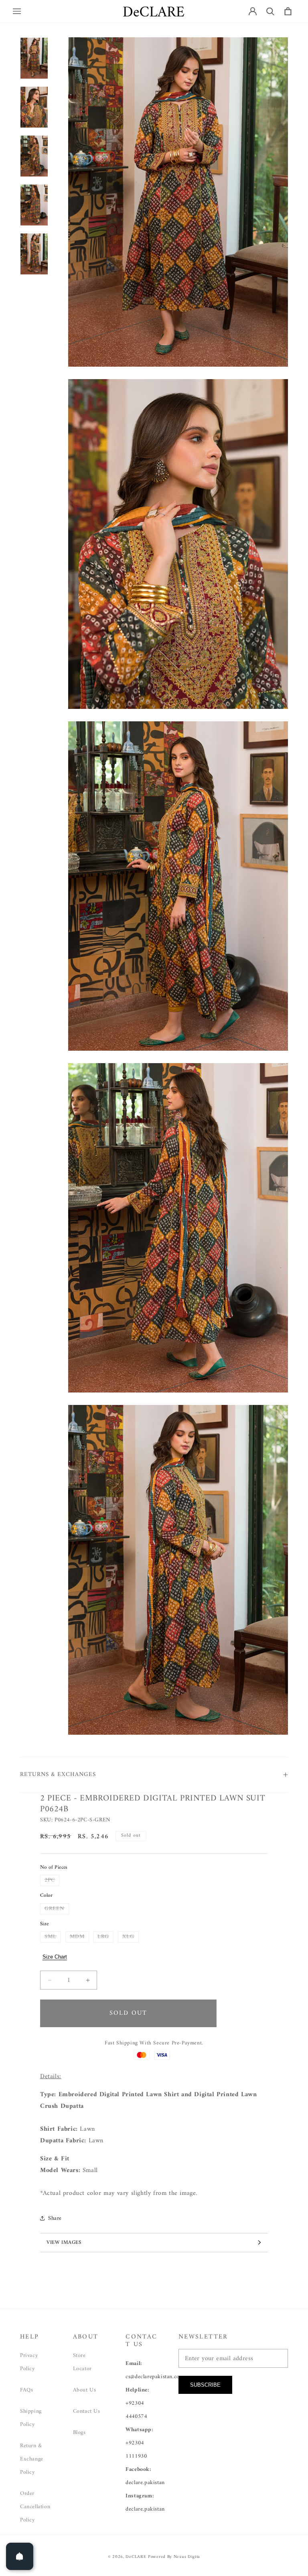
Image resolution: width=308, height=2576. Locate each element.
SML (53, 1937)
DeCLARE (136, 2557)
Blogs (79, 2433)
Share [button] (55, 2218)
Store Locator (82, 2362)
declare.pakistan (145, 2483)
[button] (17, 11)
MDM (79, 1937)
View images (64, 2242)
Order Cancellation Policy (35, 2507)
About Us (85, 2390)
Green (57, 1909)
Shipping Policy (31, 2418)
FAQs (26, 2390)
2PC (52, 1880)
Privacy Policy (29, 2362)
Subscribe (205, 2385)
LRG (105, 1937)
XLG (131, 1937)
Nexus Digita (187, 2557)
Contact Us (87, 2411)
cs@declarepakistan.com (155, 2377)
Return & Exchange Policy (32, 2459)
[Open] (20, 2556)
